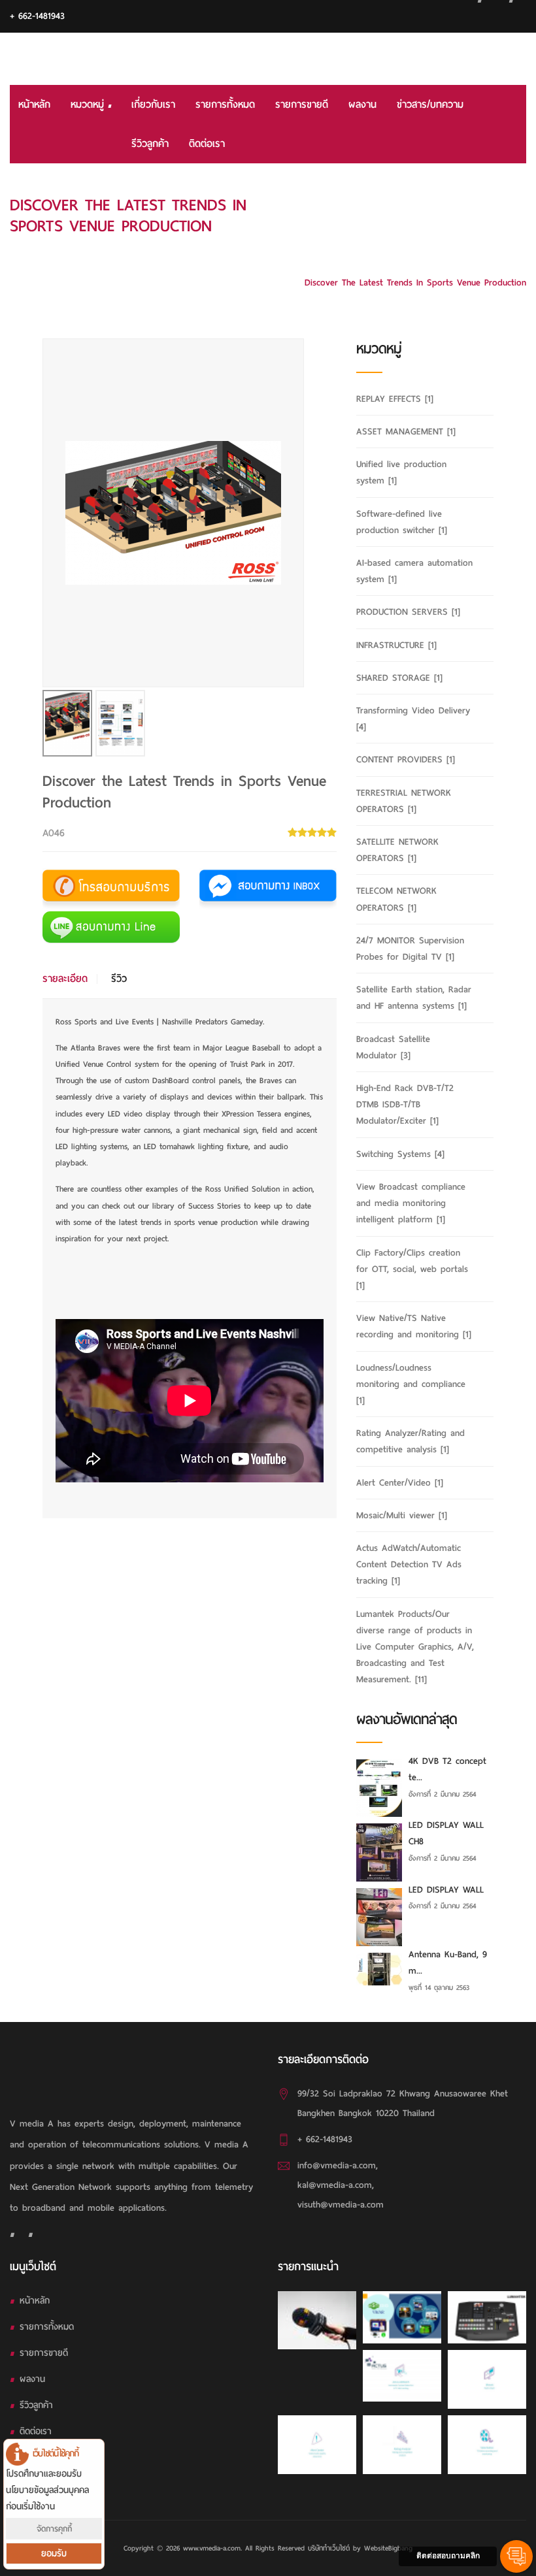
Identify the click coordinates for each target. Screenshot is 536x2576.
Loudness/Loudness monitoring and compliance (411, 1384)
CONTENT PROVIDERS (406, 759)
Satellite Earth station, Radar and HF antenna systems (414, 998)
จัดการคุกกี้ (54, 2529)
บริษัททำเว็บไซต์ (329, 2548)
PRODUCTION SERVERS (408, 612)
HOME (514, 204)
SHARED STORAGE (399, 678)
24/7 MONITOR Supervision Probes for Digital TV (410, 949)
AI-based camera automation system (414, 571)
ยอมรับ (54, 2553)
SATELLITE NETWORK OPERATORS (397, 850)
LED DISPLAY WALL (446, 1890)
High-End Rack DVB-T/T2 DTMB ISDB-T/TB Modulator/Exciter (405, 1104)
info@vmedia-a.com (337, 2165)
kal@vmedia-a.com (335, 2185)
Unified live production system (401, 472)
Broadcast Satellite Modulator (393, 1047)
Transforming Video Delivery (413, 719)
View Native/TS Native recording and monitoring (414, 1326)
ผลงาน (362, 105)
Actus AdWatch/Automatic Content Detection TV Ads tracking (409, 1564)
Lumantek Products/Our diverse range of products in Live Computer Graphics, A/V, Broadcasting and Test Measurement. (409, 243)
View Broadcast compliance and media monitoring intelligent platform (411, 1203)
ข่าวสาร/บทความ (430, 105)
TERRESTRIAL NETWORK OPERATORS (404, 801)
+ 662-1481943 (37, 16)
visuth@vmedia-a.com (341, 2205)
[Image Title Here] (317, 2320)
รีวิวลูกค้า (150, 144)
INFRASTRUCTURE (396, 645)
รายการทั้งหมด (225, 105)
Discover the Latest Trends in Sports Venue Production (415, 283)
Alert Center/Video (400, 1483)
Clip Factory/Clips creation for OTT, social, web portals (412, 1269)
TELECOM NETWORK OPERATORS (396, 899)
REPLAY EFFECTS (395, 399)
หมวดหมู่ (89, 105)
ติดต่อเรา (207, 144)
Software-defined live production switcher (402, 522)
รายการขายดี (302, 105)
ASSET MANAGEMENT (406, 432)
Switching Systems (400, 1154)
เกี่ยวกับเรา (153, 105)
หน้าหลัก (34, 105)
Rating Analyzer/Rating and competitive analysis (410, 1441)
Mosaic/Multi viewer (402, 1515)
